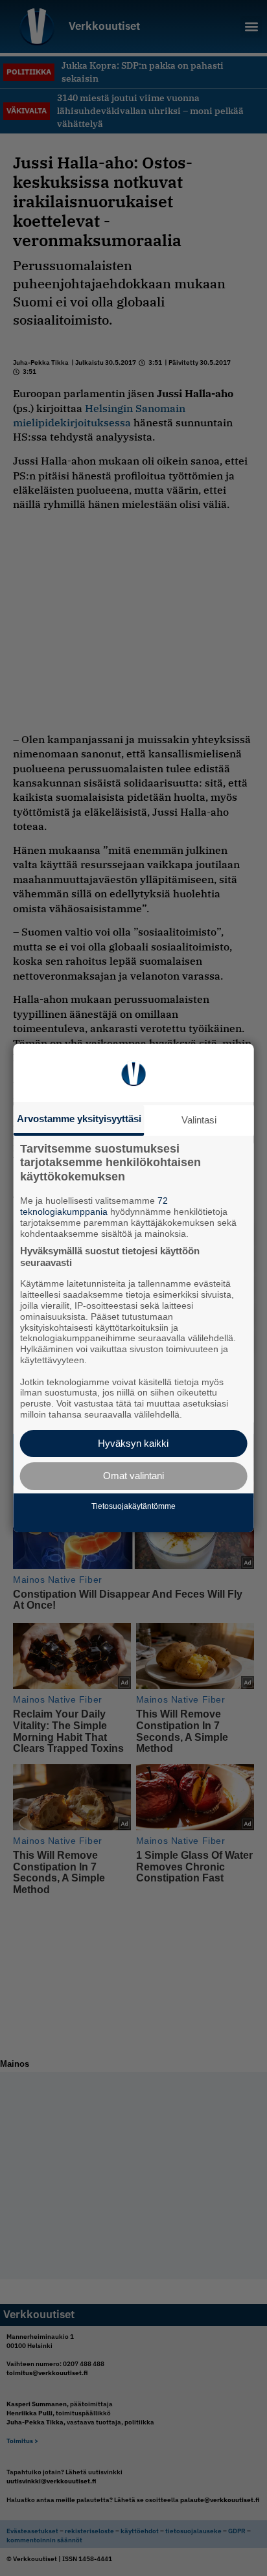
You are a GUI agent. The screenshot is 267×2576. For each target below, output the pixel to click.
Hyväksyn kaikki (133, 1443)
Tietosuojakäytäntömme (133, 1506)
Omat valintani (133, 1476)
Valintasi (199, 1120)
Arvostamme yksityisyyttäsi (79, 1119)
